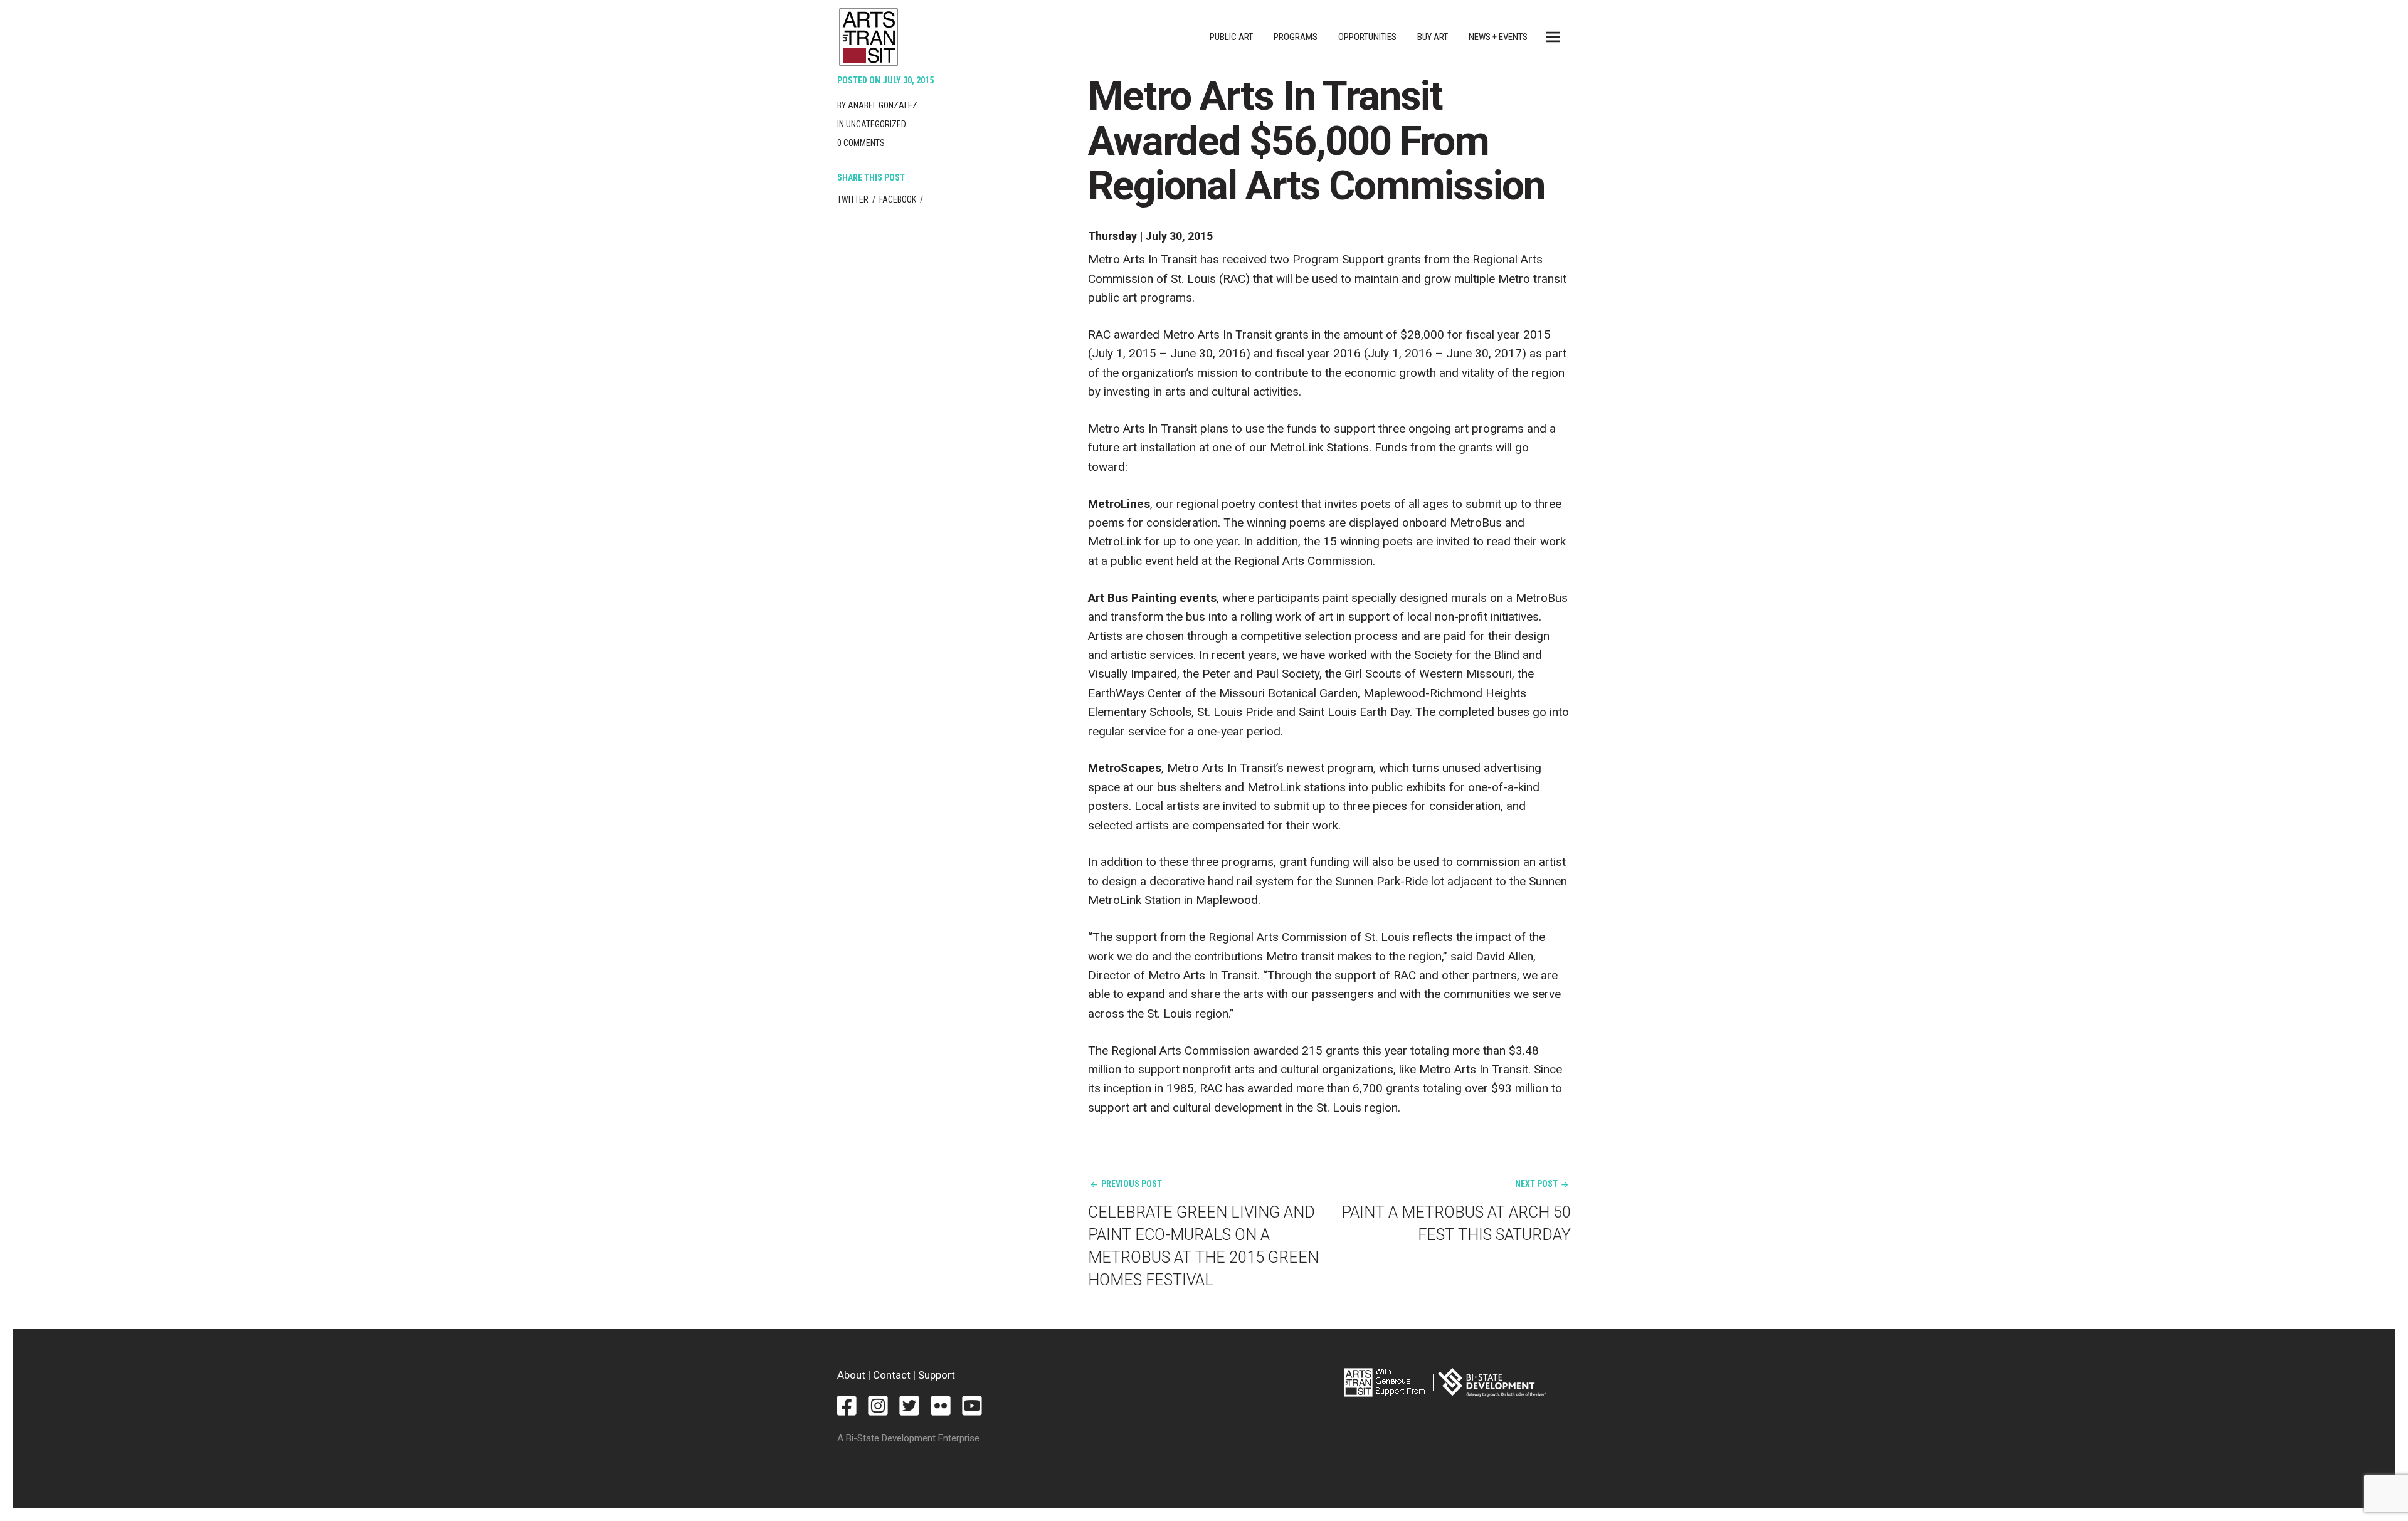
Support (937, 1375)
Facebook (898, 199)
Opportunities (1367, 37)
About (851, 1375)
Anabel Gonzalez (883, 105)
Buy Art (1433, 37)
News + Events (1498, 37)
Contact (892, 1375)
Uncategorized (876, 124)
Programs (1296, 37)
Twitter (853, 199)
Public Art (1231, 37)
